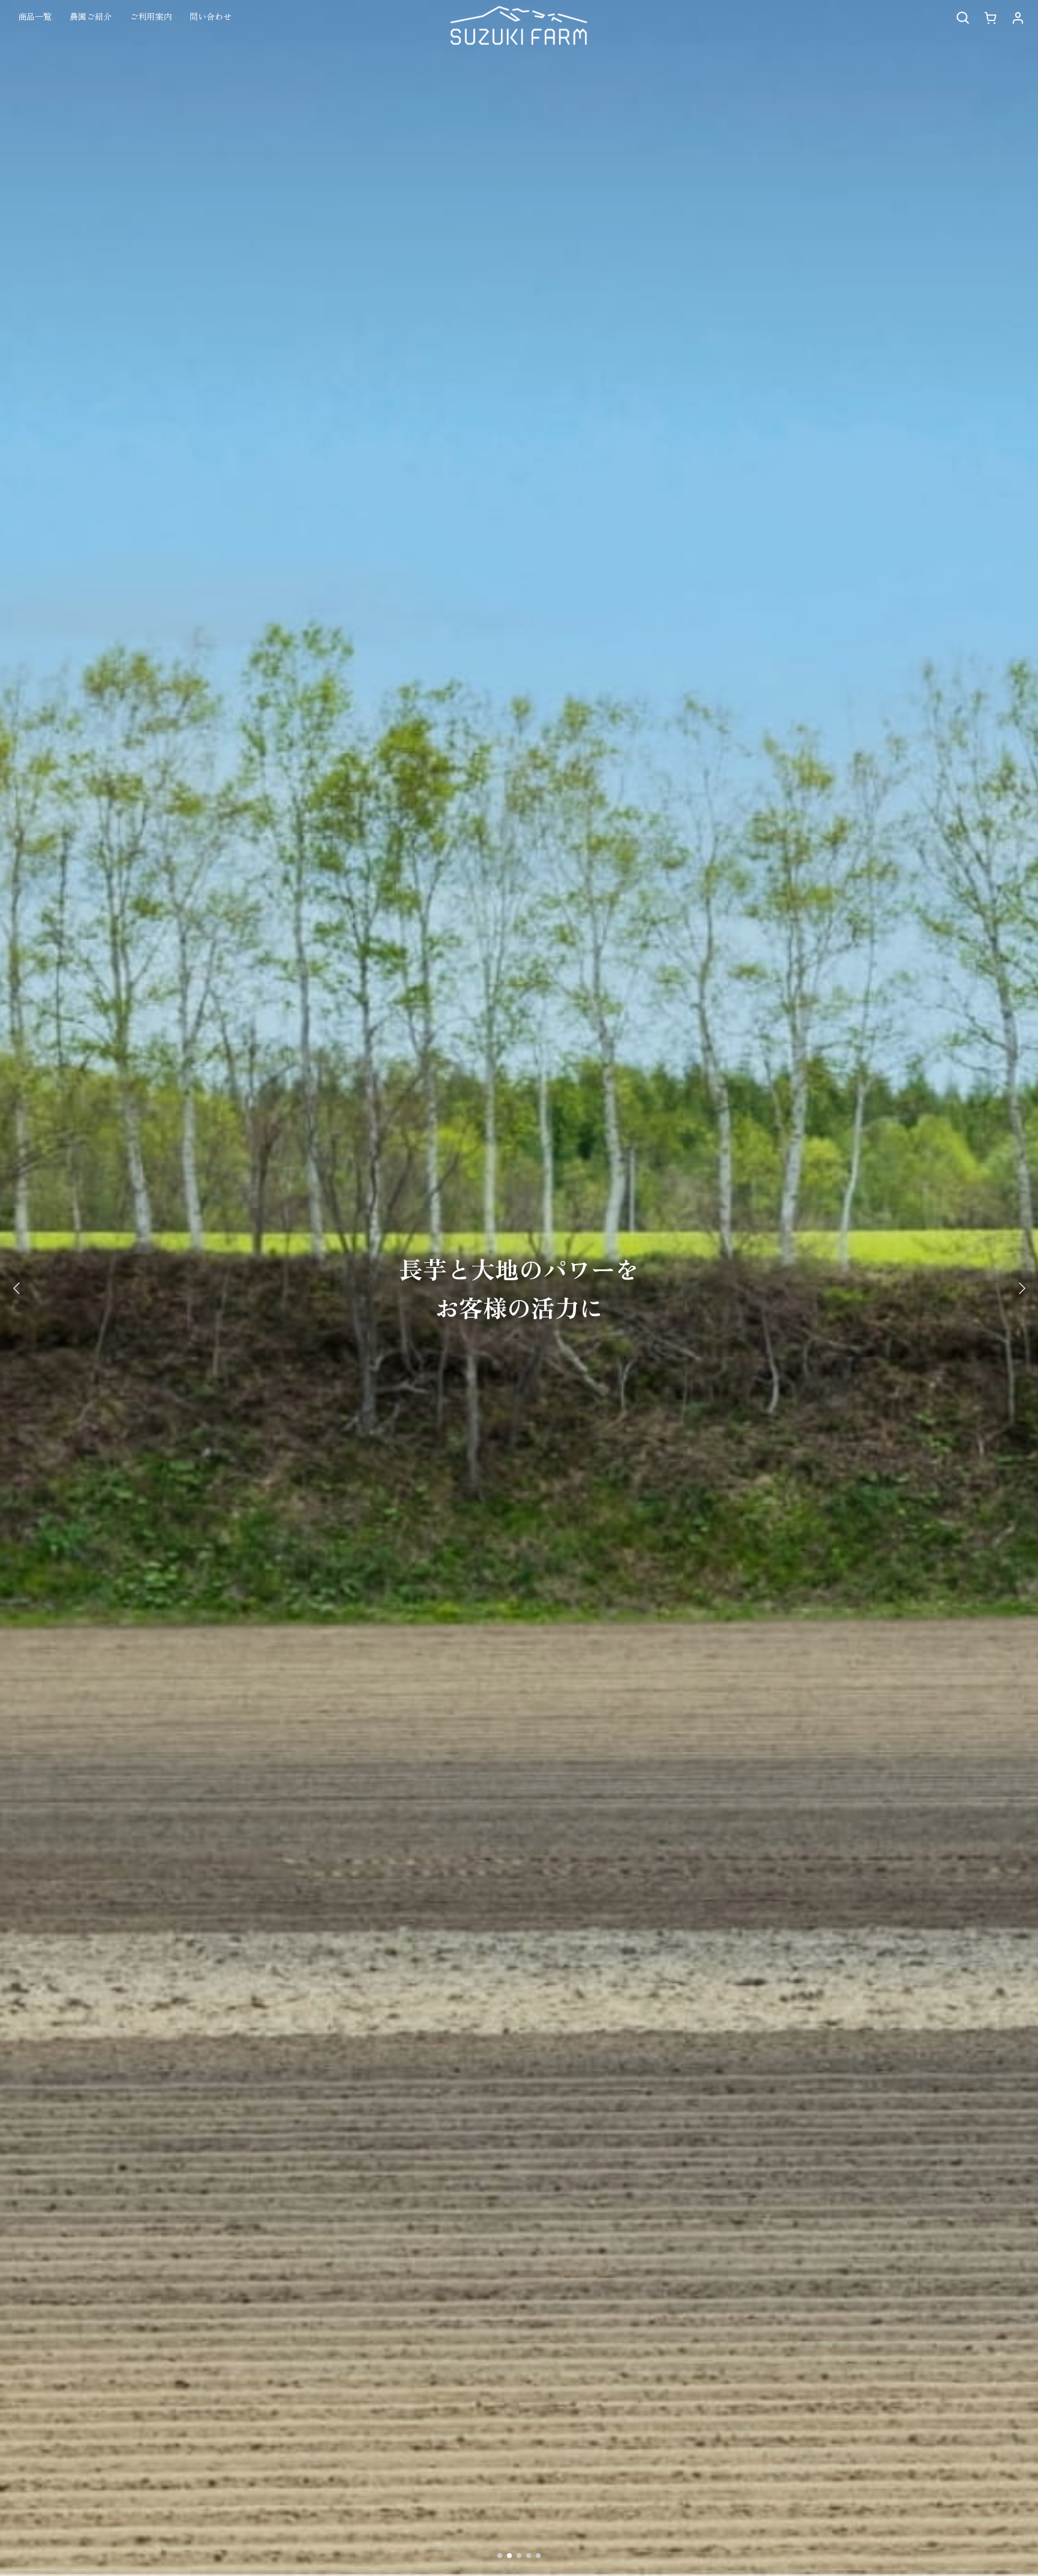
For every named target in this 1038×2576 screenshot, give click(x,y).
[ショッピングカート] (990, 18)
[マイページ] (1018, 18)
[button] (962, 18)
